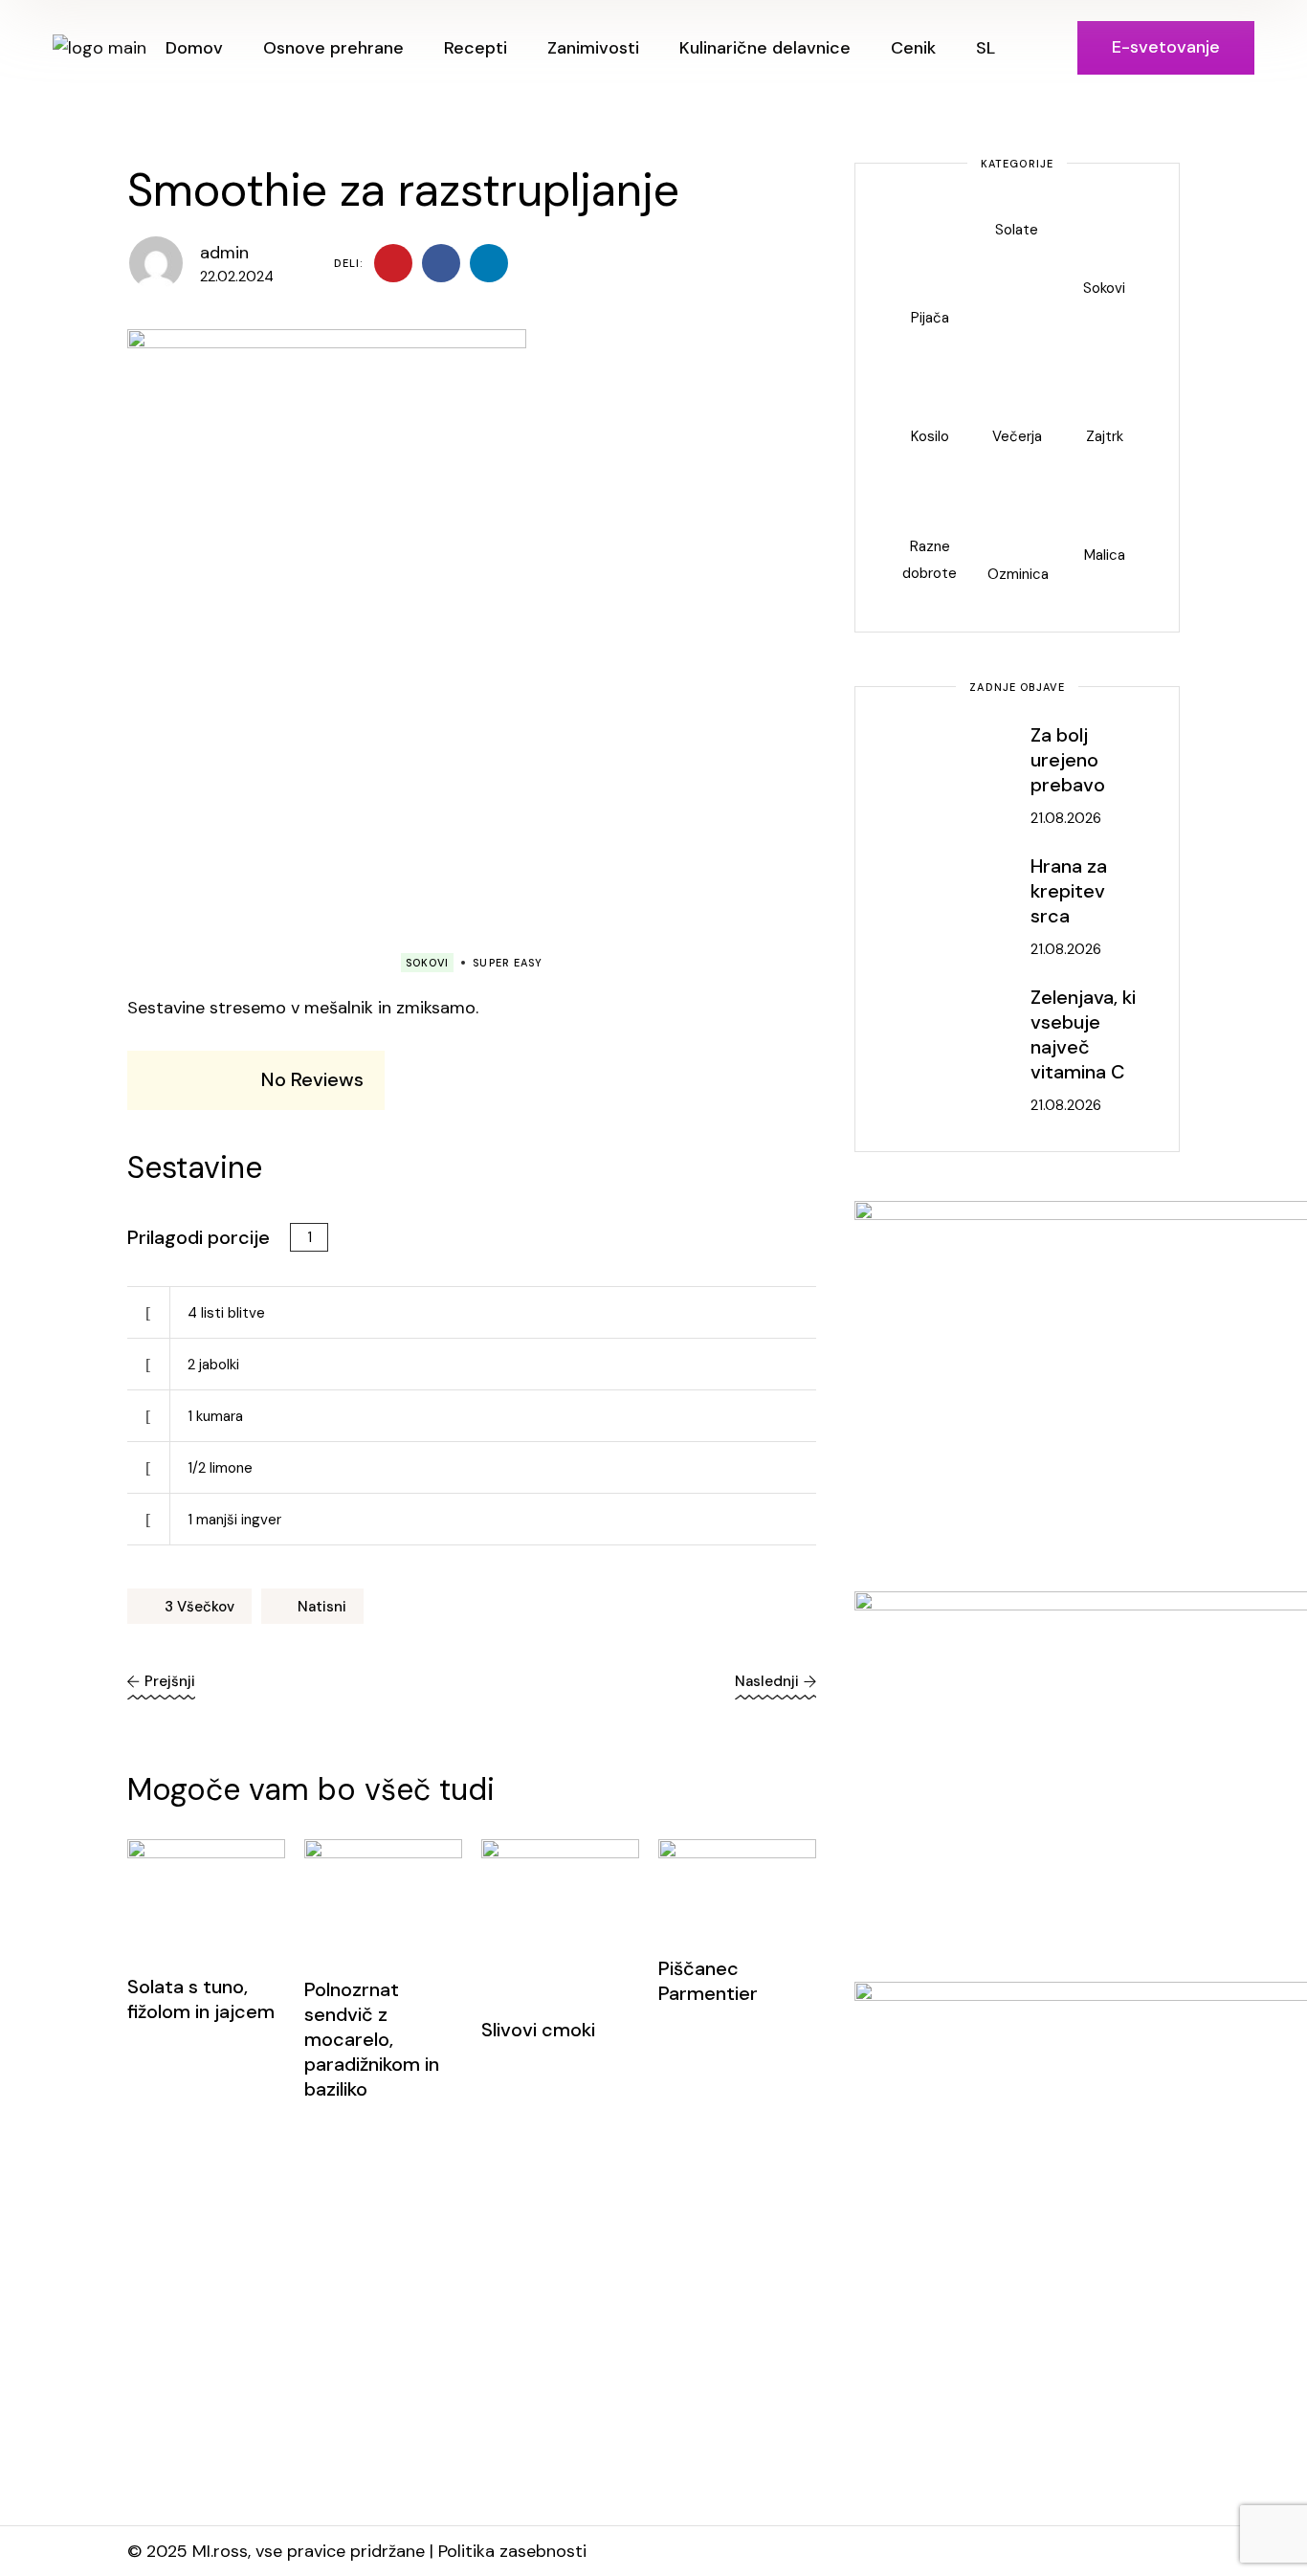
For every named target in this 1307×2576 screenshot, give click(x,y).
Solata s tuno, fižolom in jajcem (201, 1999)
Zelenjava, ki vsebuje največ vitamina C (1083, 1034)
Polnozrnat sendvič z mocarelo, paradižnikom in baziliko (372, 2039)
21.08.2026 (1066, 818)
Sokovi (428, 963)
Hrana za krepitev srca (1069, 891)
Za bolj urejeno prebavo (1068, 760)
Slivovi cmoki (538, 2030)
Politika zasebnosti (512, 2551)
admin (224, 253)
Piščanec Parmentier (708, 1981)
